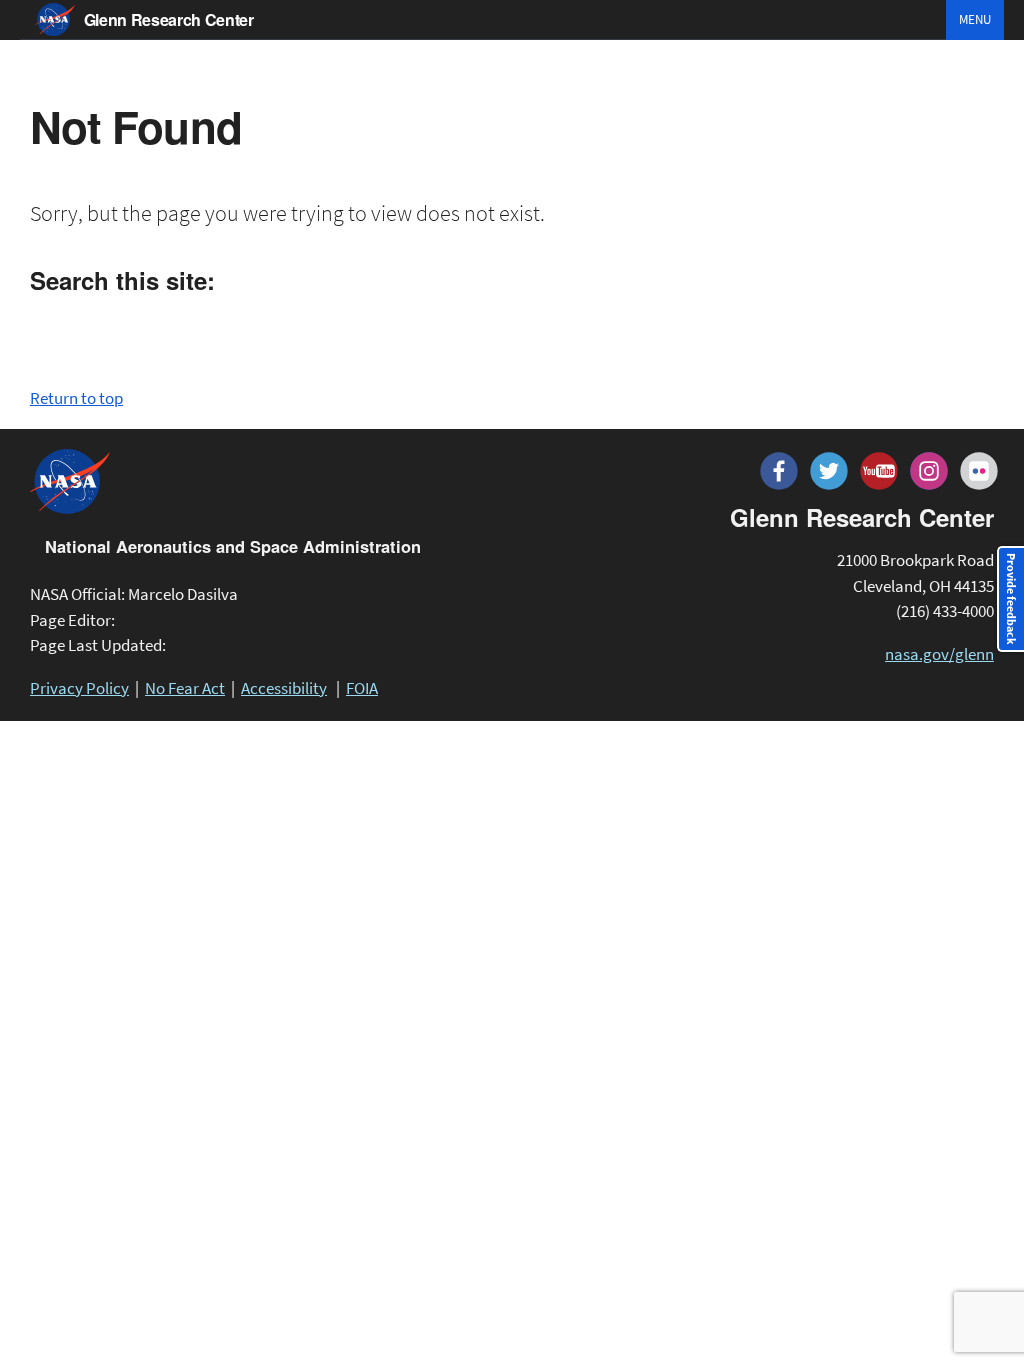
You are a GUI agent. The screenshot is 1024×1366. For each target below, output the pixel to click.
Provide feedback (1011, 599)
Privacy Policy (79, 688)
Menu (975, 19)
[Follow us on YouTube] (879, 471)
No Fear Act (185, 688)
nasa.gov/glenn (939, 654)
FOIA (362, 688)
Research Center (169, 19)
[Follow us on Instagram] (929, 471)
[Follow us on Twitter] (829, 471)
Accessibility (284, 688)
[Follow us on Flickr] (979, 471)
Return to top (76, 398)
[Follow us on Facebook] (779, 471)
